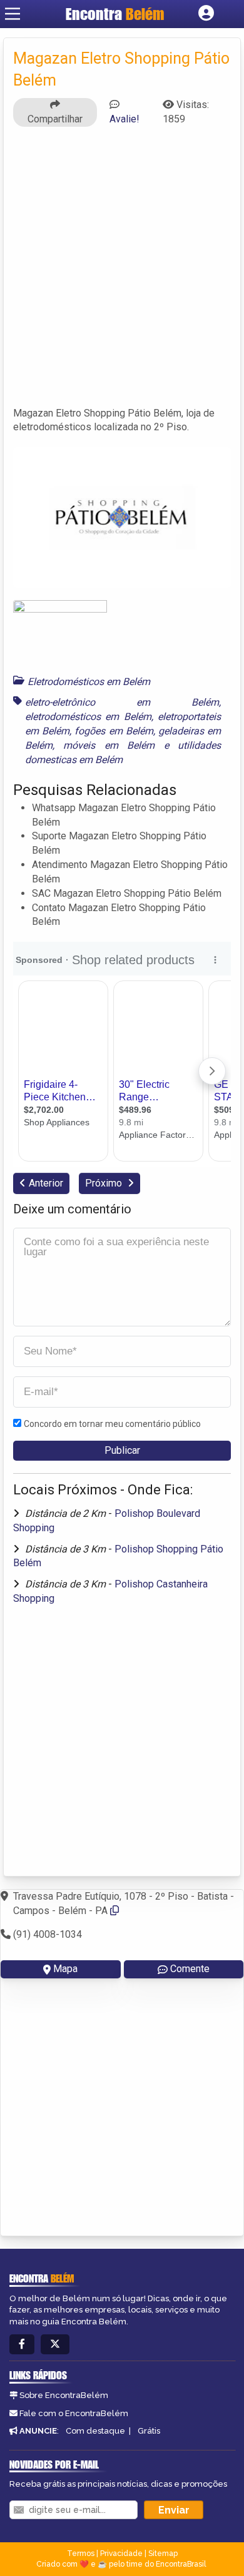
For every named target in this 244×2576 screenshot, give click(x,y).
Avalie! (125, 119)
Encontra (115, 14)
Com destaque (95, 2431)
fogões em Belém (114, 731)
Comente (190, 1969)
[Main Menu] (13, 14)
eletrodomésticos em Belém (88, 717)
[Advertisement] (122, 272)
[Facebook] (22, 2345)
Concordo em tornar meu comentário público (112, 1424)
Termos (81, 2554)
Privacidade (121, 2554)
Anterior (46, 1183)
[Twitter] (55, 2345)
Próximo (105, 1183)
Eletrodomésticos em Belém (89, 682)
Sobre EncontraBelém (64, 2395)
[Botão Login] (206, 14)
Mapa (65, 1969)
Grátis (149, 2431)
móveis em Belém (109, 745)
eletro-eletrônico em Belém (122, 702)
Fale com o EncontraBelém (74, 2413)
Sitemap (163, 2554)
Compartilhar (55, 119)
